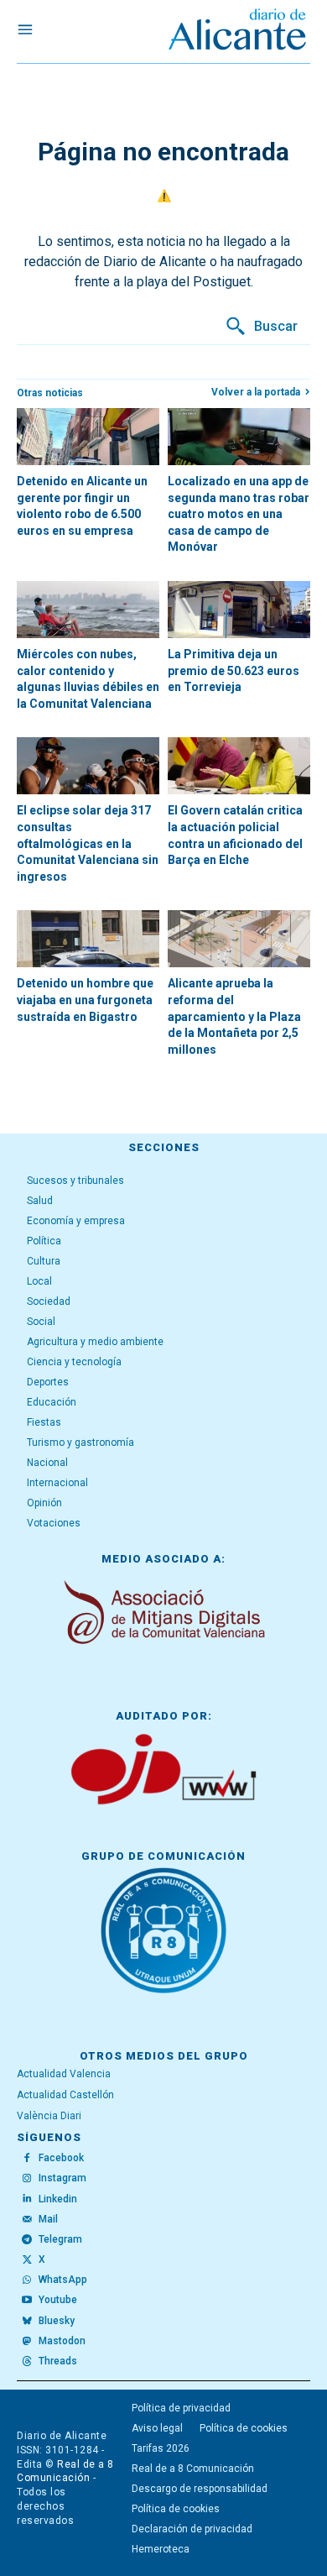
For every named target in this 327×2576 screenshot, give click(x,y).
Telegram (60, 2239)
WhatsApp (63, 2280)
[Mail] (27, 2219)
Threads (58, 2361)
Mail (48, 2219)
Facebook (61, 2158)
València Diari (49, 2116)
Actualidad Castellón (65, 2095)
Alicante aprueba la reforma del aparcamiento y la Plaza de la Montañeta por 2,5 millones (234, 1016)
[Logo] (237, 31)
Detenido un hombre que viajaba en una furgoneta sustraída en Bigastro (85, 1000)
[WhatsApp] (27, 2280)
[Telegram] (27, 2240)
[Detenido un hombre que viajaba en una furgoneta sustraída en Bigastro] (88, 939)
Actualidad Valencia (64, 2074)
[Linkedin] (27, 2199)
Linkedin (58, 2199)
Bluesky (57, 2321)
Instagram (62, 2178)
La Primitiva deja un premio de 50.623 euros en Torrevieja (234, 670)
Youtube (58, 2300)
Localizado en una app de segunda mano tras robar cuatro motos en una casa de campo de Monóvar (239, 514)
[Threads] (27, 2362)
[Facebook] (27, 2159)
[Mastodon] (27, 2342)
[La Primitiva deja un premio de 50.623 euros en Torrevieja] (239, 610)
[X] (27, 2260)
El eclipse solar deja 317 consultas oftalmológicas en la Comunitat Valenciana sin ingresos (88, 843)
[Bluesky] (27, 2321)
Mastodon (62, 2341)
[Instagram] (27, 2179)
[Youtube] (27, 2301)
